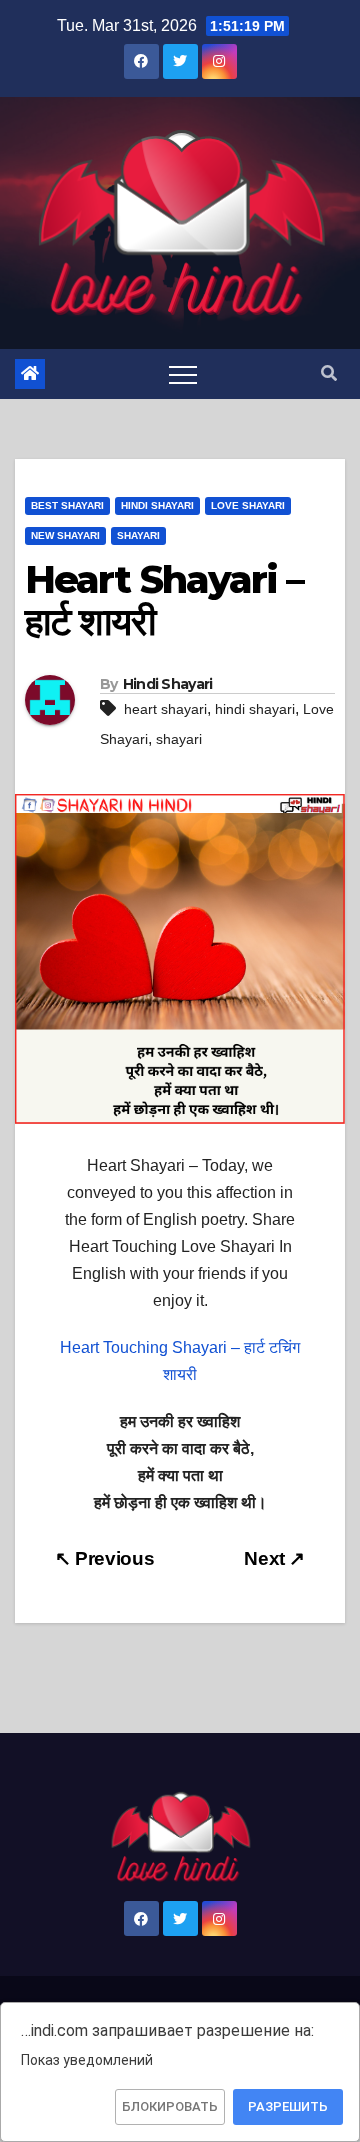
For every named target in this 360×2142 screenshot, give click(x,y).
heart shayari (165, 709)
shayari (179, 739)
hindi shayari (255, 709)
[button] (329, 373)
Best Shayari (67, 505)
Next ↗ (274, 1558)
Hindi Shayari (157, 505)
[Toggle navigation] (183, 374)
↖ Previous (104, 1558)
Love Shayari (248, 505)
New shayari (65, 535)
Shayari (138, 535)
